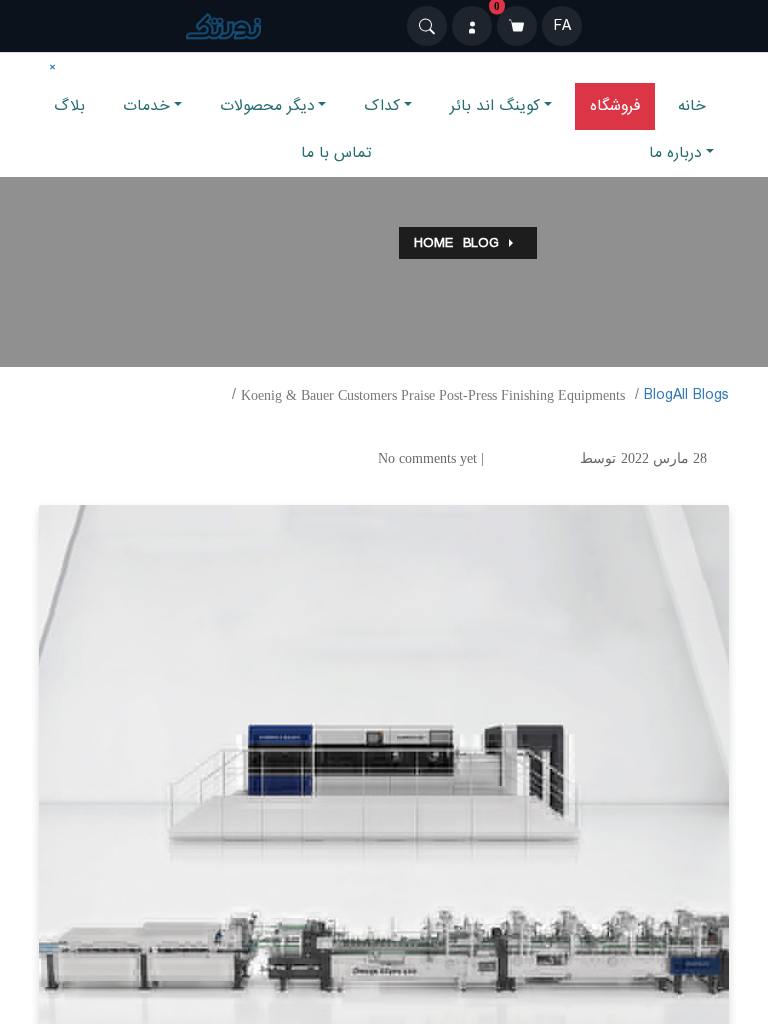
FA (562, 26)
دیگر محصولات (267, 106)
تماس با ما (336, 153)
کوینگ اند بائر (495, 106)
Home (433, 243)
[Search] (427, 26)
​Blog (658, 395)
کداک (382, 106)
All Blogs (701, 395)
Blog (481, 243)
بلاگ (69, 106)
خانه (692, 106)
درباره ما (675, 153)
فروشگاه (615, 106)
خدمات (146, 106)
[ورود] (472, 26)
